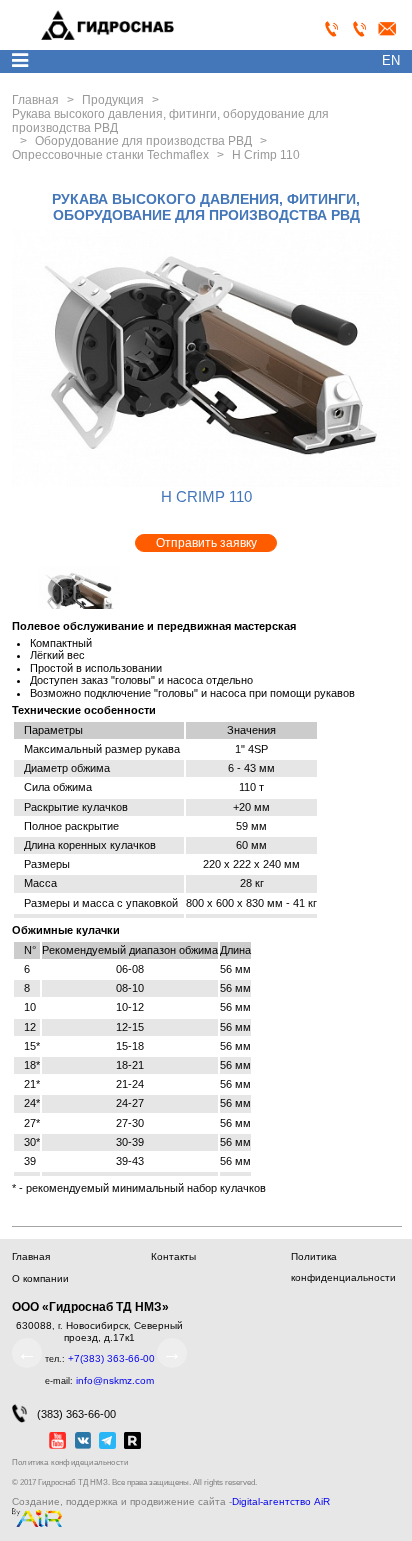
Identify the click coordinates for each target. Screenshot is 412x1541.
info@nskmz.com (115, 1380)
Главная (31, 1256)
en (391, 60)
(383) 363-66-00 (76, 1415)
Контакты (173, 1256)
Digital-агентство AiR (281, 1502)
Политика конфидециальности (70, 1462)
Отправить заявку (206, 543)
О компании (40, 1278)
